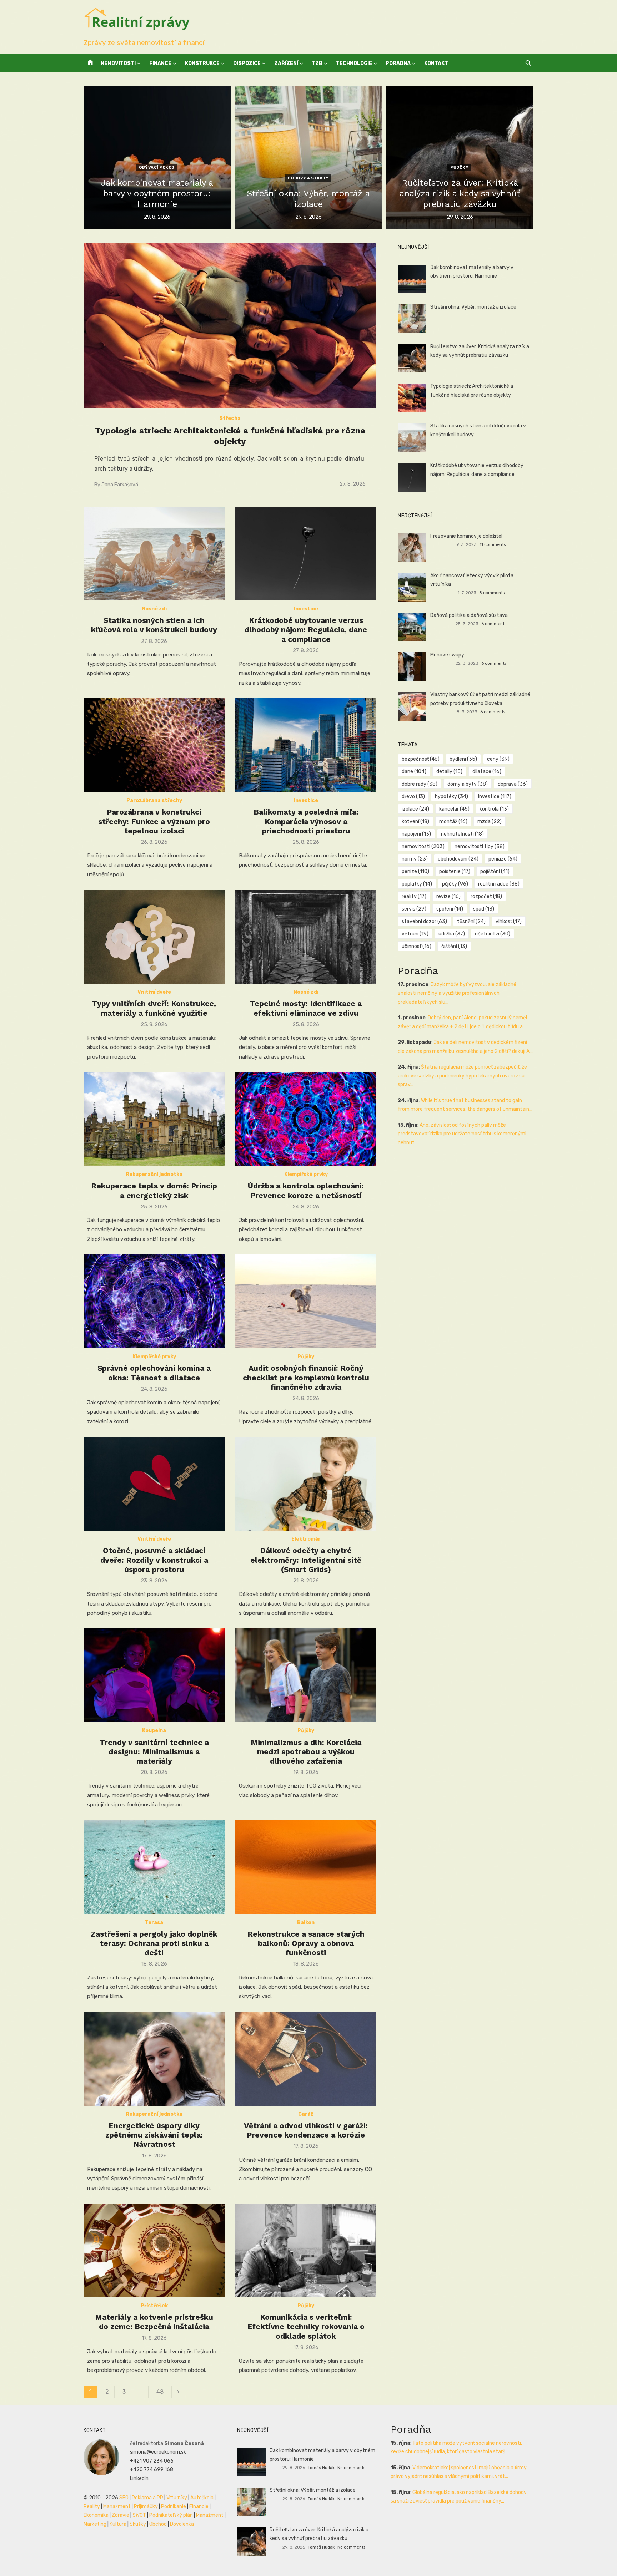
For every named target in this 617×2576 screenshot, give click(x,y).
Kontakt (436, 63)
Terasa (154, 1923)
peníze (415, 871)
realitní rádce (499, 884)
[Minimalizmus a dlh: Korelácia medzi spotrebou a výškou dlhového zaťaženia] (306, 1675)
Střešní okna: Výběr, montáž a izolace (473, 307)
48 (160, 2392)
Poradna (398, 63)
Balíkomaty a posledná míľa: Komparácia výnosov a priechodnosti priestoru (306, 821)
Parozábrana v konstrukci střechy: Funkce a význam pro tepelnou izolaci (154, 821)
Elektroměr (306, 1539)
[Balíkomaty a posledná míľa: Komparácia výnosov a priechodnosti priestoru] (306, 745)
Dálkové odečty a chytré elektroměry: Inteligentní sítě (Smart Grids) (306, 1560)
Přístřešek (154, 2306)
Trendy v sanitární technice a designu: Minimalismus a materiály (154, 1752)
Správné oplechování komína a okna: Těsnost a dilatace (154, 1373)
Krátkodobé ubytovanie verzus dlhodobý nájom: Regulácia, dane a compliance (306, 630)
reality (414, 896)
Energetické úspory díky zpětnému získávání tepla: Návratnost (154, 2135)
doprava (513, 784)
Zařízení (286, 63)
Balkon (306, 1923)
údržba (452, 934)
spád (484, 909)
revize (448, 896)
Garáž (306, 2114)
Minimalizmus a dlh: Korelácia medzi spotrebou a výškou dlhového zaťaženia (306, 1752)
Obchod (158, 2524)
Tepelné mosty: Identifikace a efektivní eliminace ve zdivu (306, 1008)
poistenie (455, 871)
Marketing (95, 2524)
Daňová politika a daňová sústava (469, 615)
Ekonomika (96, 2515)
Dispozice (247, 63)
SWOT (139, 2515)
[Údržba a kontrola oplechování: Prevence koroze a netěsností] (306, 1119)
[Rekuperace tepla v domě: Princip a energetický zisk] (154, 1119)
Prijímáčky (146, 2507)
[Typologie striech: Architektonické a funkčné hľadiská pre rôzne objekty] (230, 326)
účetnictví (493, 934)
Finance (160, 63)
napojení (416, 834)
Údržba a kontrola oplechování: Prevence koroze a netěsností (306, 1190)
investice (495, 797)
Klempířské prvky (306, 1174)
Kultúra (118, 2524)
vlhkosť (509, 921)
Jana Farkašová (120, 485)
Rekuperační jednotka (154, 1174)
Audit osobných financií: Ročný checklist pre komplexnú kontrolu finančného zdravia (306, 1378)
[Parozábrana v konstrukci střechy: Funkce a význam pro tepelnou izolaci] (154, 745)
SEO (124, 2498)
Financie (199, 2507)
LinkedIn (139, 2478)
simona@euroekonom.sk (158, 2452)
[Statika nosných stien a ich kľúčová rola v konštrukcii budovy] (154, 554)
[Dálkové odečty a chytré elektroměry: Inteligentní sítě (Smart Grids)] (306, 1484)
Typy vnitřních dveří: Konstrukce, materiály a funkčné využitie (154, 1008)
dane (414, 772)
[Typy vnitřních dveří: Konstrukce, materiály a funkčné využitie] (154, 937)
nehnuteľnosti (462, 834)
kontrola (494, 809)
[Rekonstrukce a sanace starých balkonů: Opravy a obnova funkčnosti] (306, 1867)
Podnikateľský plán (171, 2515)
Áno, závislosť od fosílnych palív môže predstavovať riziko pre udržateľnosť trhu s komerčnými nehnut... (462, 1134)
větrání (415, 934)
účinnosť (417, 946)
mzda (490, 822)
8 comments (492, 593)
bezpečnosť (421, 759)
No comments (351, 2468)
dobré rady (420, 784)
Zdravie (121, 2515)
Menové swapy (447, 655)
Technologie (354, 63)
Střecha (230, 418)
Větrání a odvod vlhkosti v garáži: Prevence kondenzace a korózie (306, 2130)
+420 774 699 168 (152, 2469)
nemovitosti (423, 846)
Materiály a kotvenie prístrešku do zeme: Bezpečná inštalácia (154, 2322)
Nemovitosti (118, 63)
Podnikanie (174, 2507)
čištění (454, 946)
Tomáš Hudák (321, 2468)
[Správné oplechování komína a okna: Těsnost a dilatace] (154, 1301)
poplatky (417, 884)
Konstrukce (202, 63)
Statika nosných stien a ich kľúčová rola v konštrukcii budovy (154, 625)
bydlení (463, 759)
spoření (450, 909)
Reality (92, 2507)
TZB (317, 63)
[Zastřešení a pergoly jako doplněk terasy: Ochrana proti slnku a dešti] (154, 1867)
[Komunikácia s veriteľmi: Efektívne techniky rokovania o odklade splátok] (306, 2250)
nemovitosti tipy (480, 846)
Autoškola (202, 2498)
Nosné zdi (154, 609)
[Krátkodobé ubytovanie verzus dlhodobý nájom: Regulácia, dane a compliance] (306, 554)
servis (414, 909)
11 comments (493, 544)
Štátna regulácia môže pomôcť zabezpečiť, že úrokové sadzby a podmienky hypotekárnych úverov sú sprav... (462, 1076)
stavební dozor (424, 921)
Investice (306, 609)
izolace (415, 809)
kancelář (454, 809)
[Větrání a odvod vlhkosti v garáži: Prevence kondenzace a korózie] (306, 2058)
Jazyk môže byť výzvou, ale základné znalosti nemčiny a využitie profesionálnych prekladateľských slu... (457, 993)
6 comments (494, 624)
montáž (453, 822)
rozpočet (486, 896)
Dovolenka (182, 2524)
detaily (449, 772)
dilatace (487, 772)
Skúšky (138, 2524)
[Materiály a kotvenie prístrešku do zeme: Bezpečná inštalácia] (154, 2250)
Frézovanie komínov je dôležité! (466, 536)
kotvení (415, 822)
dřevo (413, 797)
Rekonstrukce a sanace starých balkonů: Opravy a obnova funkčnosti (306, 1943)
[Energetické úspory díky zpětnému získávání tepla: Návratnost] (154, 2058)
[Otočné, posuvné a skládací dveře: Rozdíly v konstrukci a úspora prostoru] (154, 1484)
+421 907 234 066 (152, 2461)
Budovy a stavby (308, 178)
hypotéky (452, 797)
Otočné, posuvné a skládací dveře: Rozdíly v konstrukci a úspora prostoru (154, 1560)
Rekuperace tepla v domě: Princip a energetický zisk (154, 1190)
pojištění (495, 871)
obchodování (458, 859)
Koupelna (154, 1731)
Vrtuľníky (177, 2498)
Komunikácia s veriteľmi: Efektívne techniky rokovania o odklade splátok (306, 2327)
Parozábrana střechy (154, 800)
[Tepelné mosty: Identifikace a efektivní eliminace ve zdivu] (306, 937)
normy (415, 859)
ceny (498, 759)
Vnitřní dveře (154, 992)
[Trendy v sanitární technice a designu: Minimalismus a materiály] (154, 1675)
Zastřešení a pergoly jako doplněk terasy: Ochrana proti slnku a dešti (154, 1943)
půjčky (455, 884)
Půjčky (459, 168)
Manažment (117, 2507)
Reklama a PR (147, 2498)
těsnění (471, 921)
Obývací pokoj (157, 168)
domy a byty (468, 784)
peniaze (503, 859)
